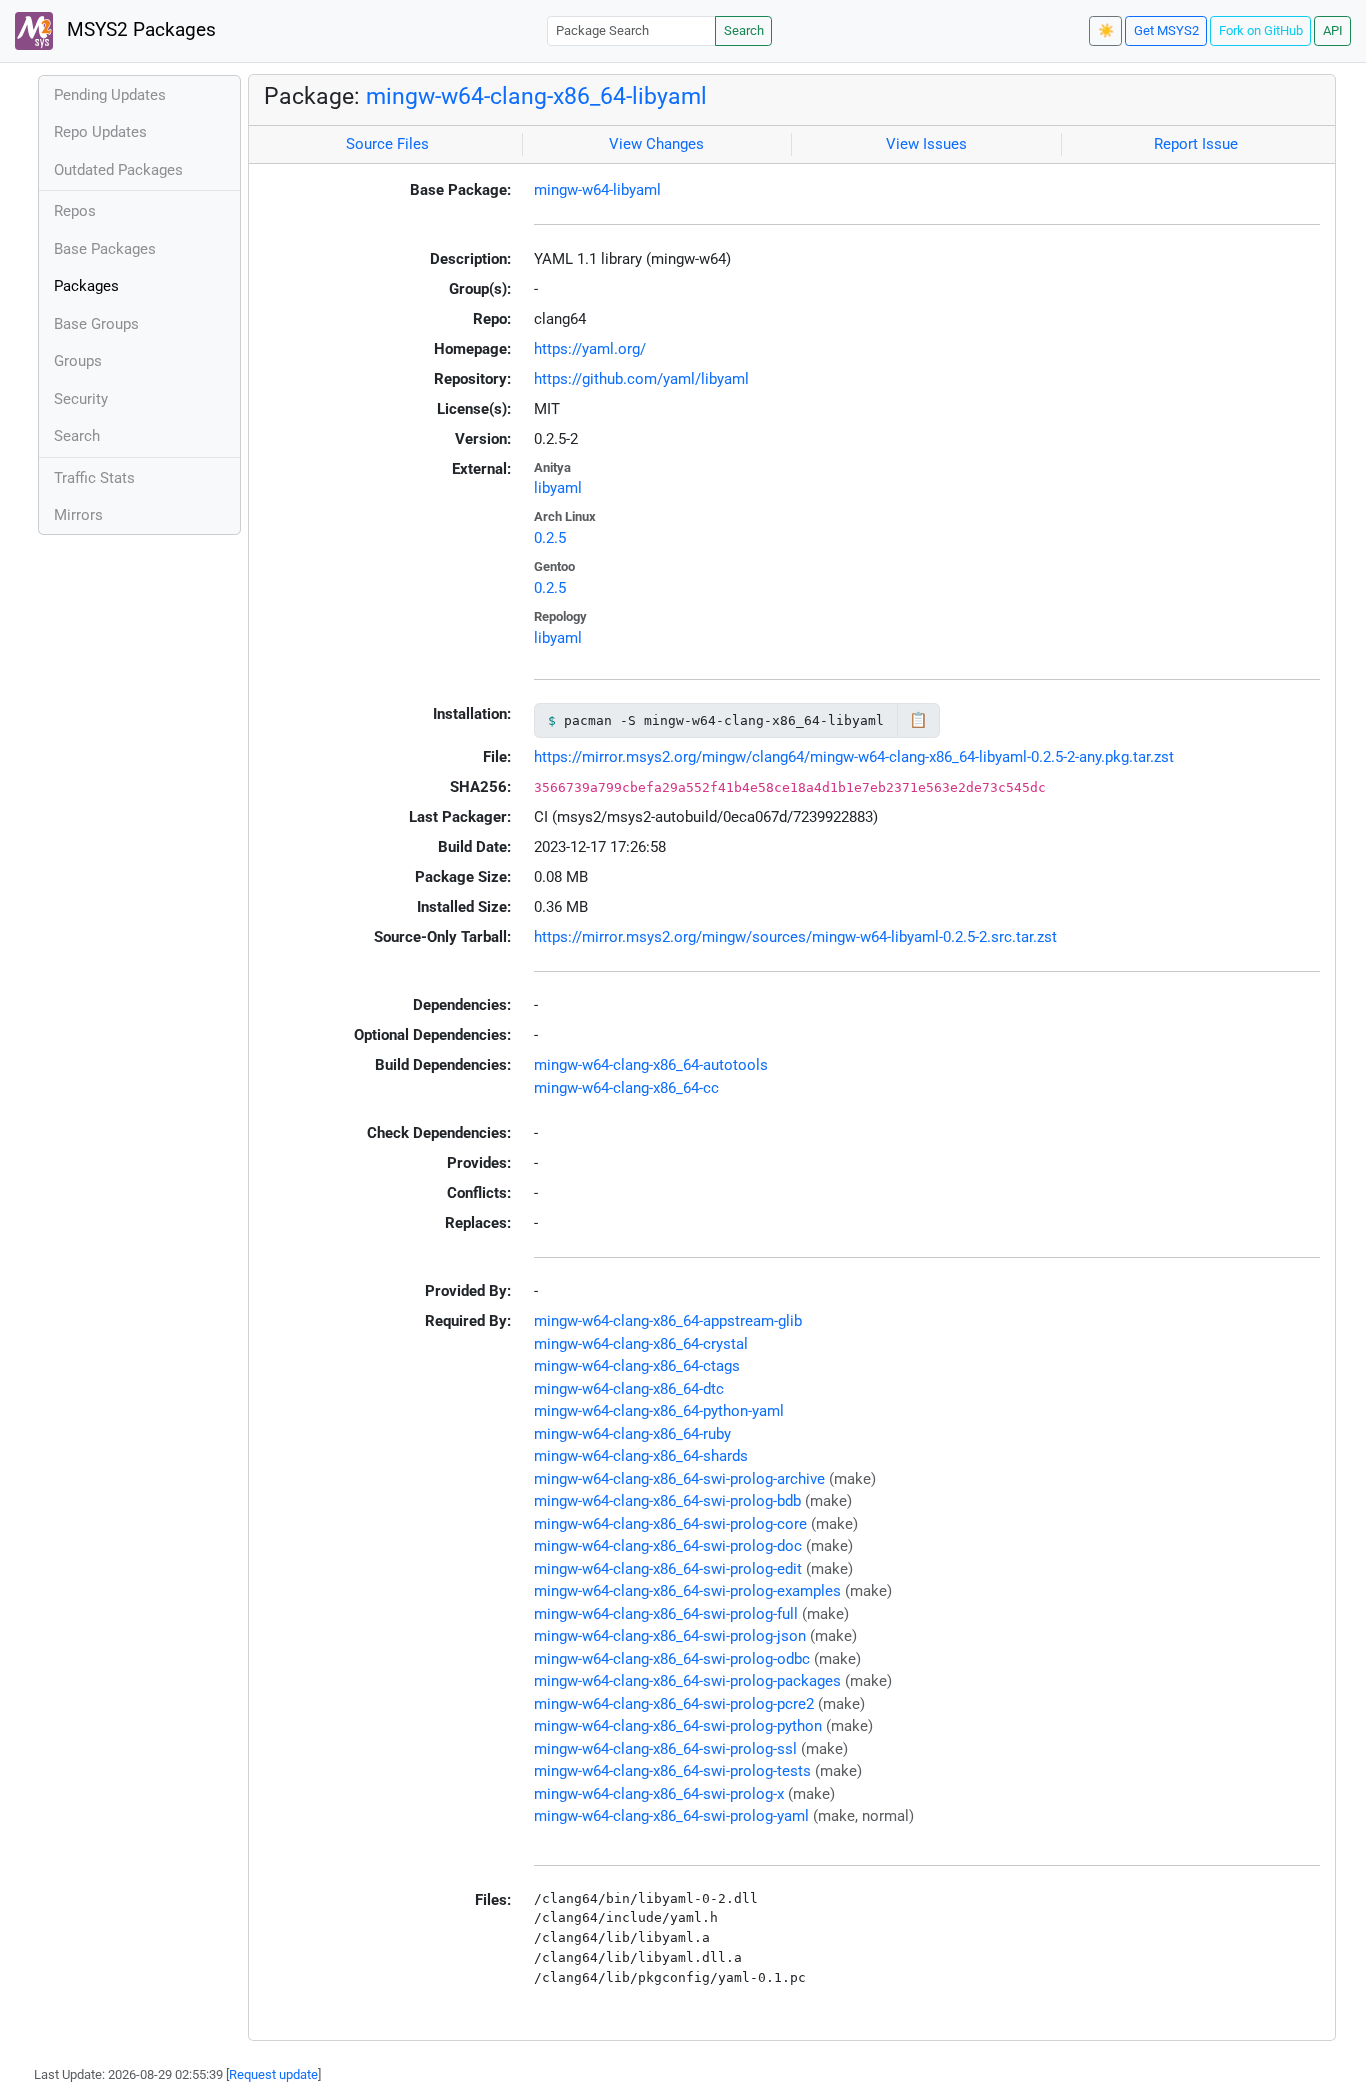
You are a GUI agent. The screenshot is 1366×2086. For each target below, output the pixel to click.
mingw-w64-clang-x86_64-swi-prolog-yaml (671, 1816)
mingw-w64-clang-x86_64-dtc (629, 1389)
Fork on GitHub (1261, 30)
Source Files (387, 144)
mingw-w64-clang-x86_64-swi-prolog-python (678, 1726)
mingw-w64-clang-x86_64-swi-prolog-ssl (665, 1749)
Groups (78, 361)
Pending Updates (110, 95)
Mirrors (78, 515)
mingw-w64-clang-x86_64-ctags (637, 1366)
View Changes (656, 144)
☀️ (1106, 30)
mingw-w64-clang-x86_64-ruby (632, 1434)
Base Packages (105, 249)
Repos (75, 211)
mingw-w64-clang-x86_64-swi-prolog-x (659, 1794)
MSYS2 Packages (139, 30)
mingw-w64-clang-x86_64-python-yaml (659, 1411)
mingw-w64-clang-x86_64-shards (641, 1456)
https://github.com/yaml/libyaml (641, 379)
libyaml (558, 488)
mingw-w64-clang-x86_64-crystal (641, 1344)
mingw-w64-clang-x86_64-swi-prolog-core (670, 1524)
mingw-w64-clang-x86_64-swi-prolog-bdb (667, 1501)
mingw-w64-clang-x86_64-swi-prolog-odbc (672, 1659)
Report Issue (1196, 144)
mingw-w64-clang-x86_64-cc (626, 1088)
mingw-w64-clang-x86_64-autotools (651, 1065)
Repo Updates (100, 132)
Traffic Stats (94, 478)
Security (81, 399)
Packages (86, 286)
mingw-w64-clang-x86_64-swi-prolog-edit (668, 1569)
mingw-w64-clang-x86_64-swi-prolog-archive (679, 1479)
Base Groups (96, 324)
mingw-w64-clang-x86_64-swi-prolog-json (670, 1636)
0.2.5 (550, 538)
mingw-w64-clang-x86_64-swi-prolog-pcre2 (674, 1704)
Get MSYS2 (1166, 30)
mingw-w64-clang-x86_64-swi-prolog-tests (672, 1771)
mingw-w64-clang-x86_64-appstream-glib (668, 1321)
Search (744, 30)
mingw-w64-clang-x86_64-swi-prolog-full (666, 1614)
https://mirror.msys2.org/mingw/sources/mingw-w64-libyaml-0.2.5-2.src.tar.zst (795, 937)
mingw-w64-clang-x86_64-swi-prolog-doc (668, 1546)
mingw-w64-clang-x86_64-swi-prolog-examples (687, 1591)
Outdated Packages (118, 170)
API (1333, 30)
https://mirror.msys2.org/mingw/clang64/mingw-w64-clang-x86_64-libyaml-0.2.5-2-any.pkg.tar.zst (854, 757)
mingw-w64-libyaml (597, 190)
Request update (273, 2074)
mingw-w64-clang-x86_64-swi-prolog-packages (687, 1681)
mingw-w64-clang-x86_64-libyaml (536, 96)
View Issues (926, 144)
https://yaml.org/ (590, 349)
